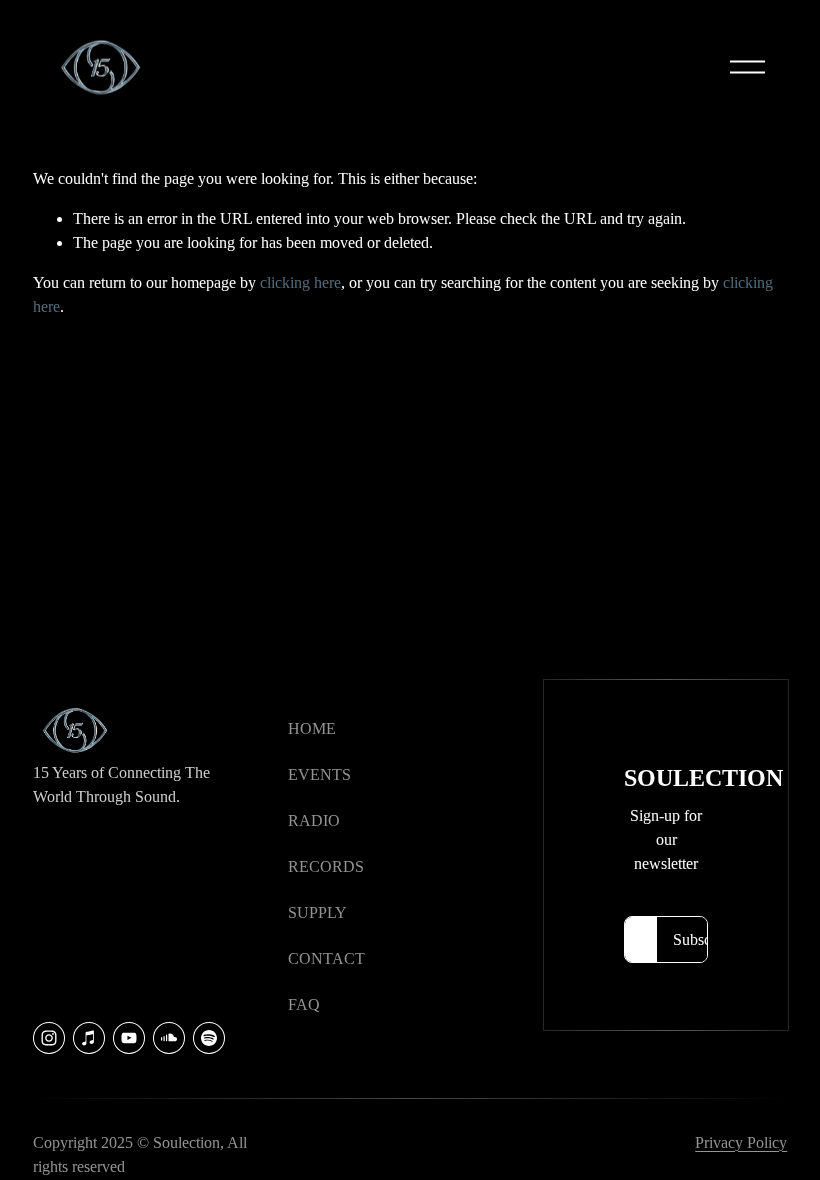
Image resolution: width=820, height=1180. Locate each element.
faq (304, 1004)
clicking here (300, 282)
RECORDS (326, 866)
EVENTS (319, 774)
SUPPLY (317, 912)
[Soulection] (209, 1038)
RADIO (314, 820)
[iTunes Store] (89, 1038)
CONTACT (326, 958)
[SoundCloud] (169, 1038)
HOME (312, 728)
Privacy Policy (741, 1142)
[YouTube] (129, 1038)
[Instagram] (49, 1038)
